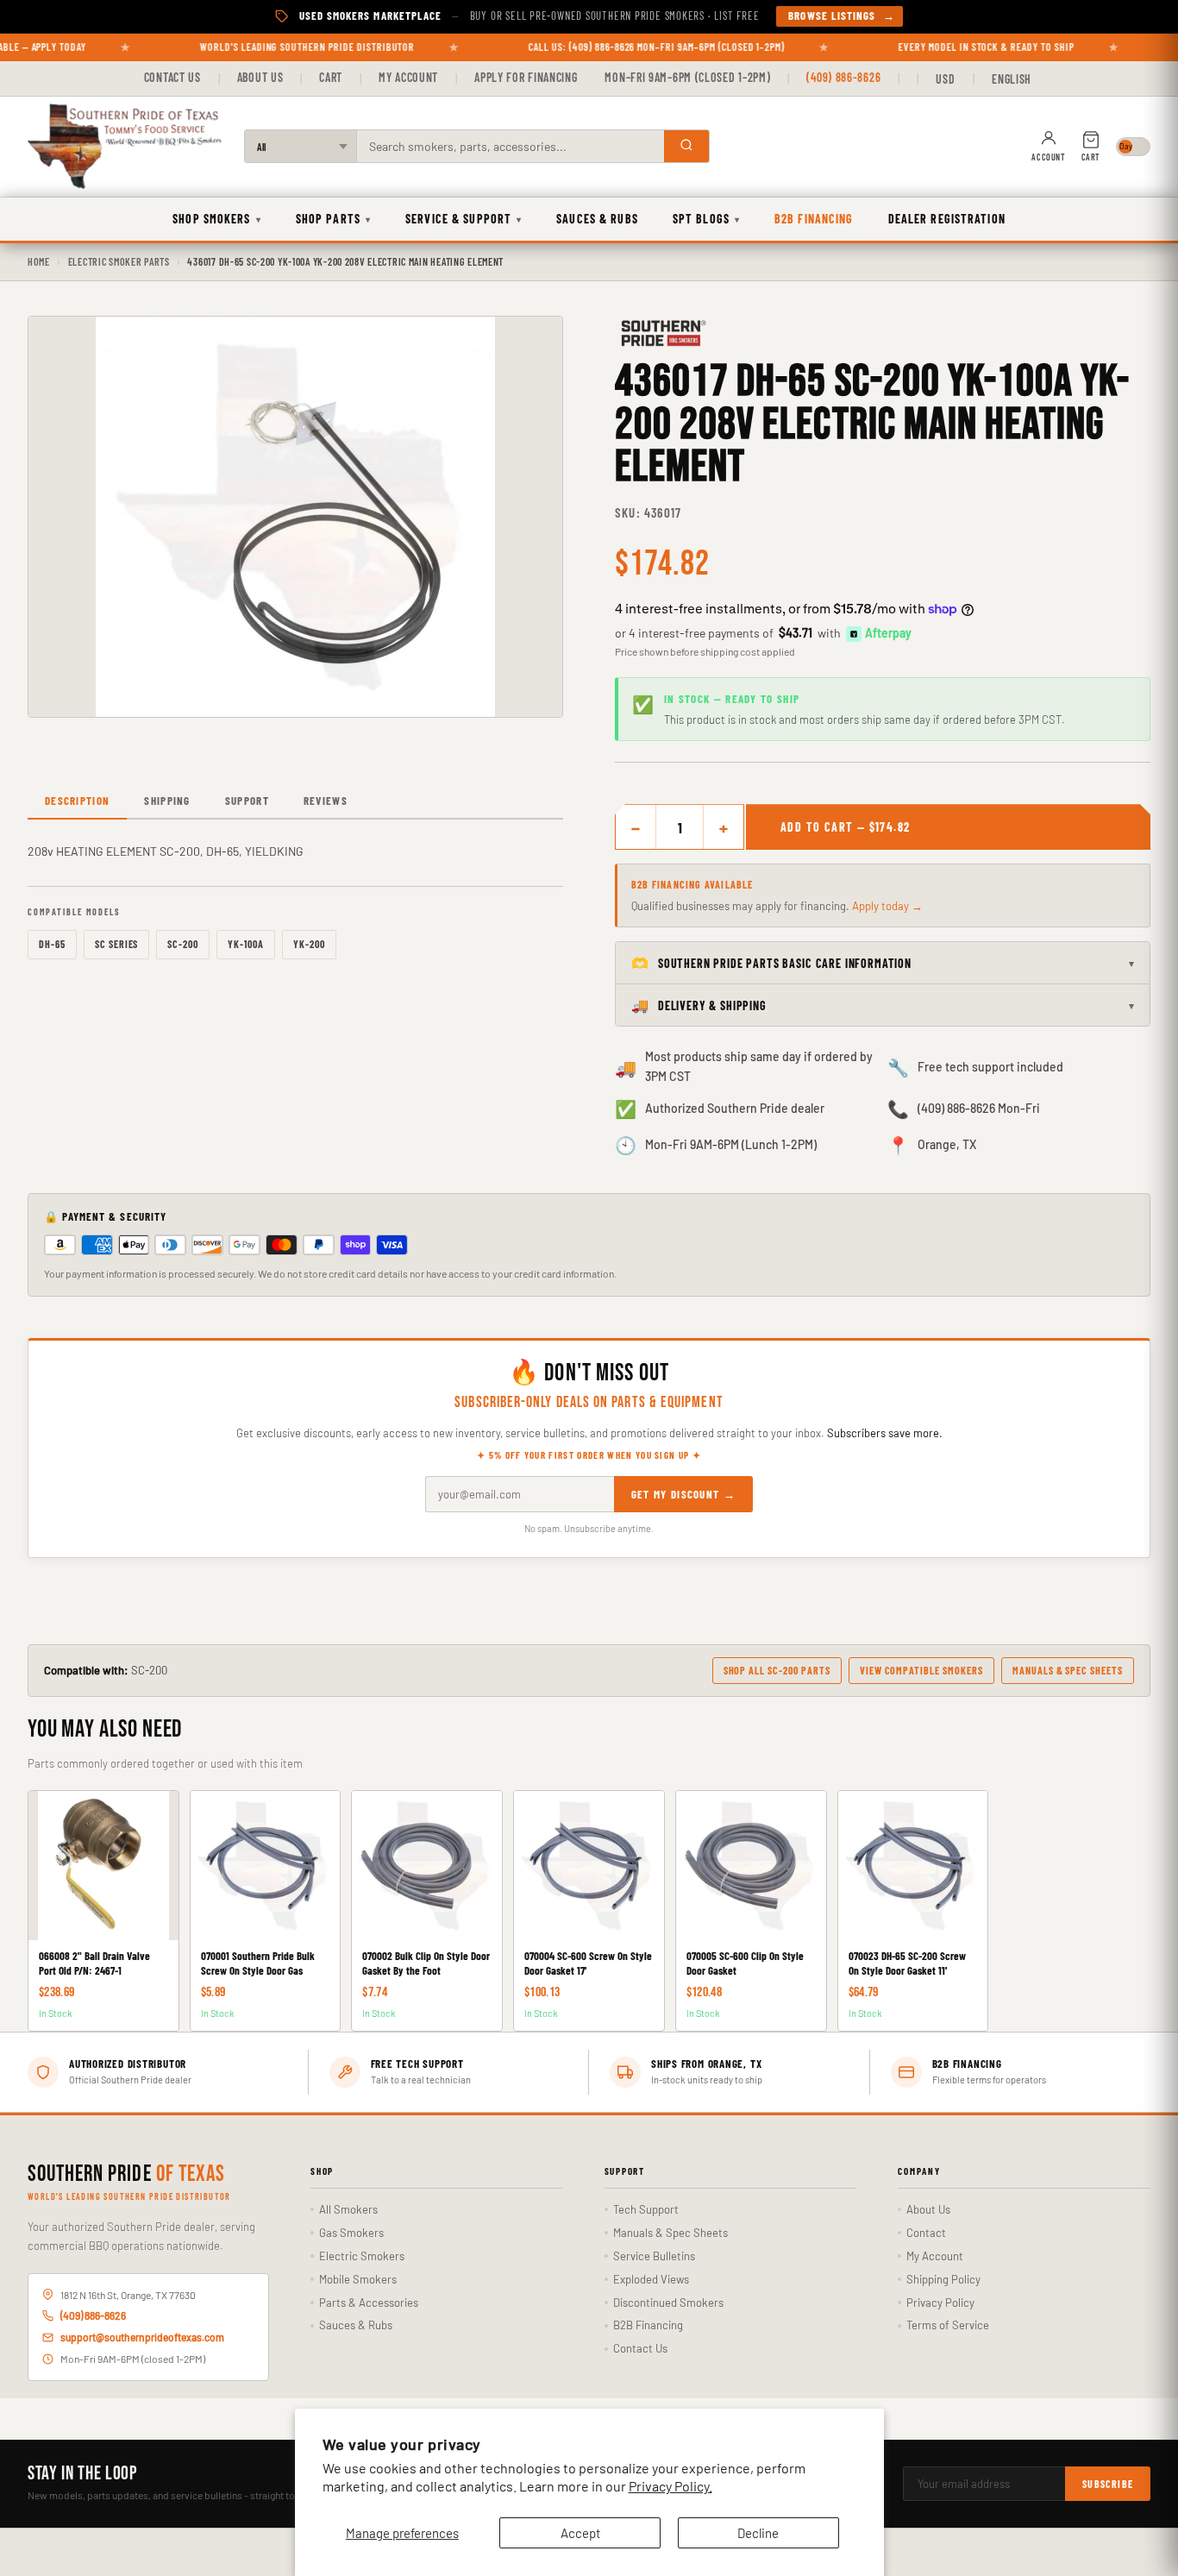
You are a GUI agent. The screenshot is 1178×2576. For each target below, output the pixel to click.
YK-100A (246, 944)
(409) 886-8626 (843, 77)
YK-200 (309, 944)
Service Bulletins (654, 2256)
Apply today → (887, 906)
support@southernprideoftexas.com (142, 2337)
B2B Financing (814, 219)
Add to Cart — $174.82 (845, 827)
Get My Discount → (683, 1494)
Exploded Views (651, 2279)
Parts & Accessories (369, 2303)
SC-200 (183, 944)
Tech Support (646, 2209)
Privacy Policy (940, 2303)
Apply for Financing (526, 77)
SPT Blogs (706, 219)
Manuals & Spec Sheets (1068, 1670)
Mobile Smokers (358, 2279)
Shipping (167, 801)
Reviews (326, 801)
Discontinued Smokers (668, 2303)
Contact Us (172, 77)
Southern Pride (126, 2175)
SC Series (117, 944)
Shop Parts (333, 219)
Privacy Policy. (670, 2486)
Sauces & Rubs (597, 219)
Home (39, 261)
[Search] (686, 146)
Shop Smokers (217, 219)
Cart (331, 77)
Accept (580, 2533)
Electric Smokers (362, 2256)
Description (77, 801)
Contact (926, 2233)
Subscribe (1108, 2484)
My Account (408, 77)
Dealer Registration (947, 219)
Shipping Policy (943, 2279)
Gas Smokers (351, 2233)
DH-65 (52, 944)
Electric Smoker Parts (119, 261)
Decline (758, 2533)
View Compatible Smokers (921, 1670)
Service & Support (464, 219)
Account (1048, 157)
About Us (260, 77)
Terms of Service (948, 2325)
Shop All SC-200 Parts (777, 1670)
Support (247, 801)
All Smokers (348, 2209)
